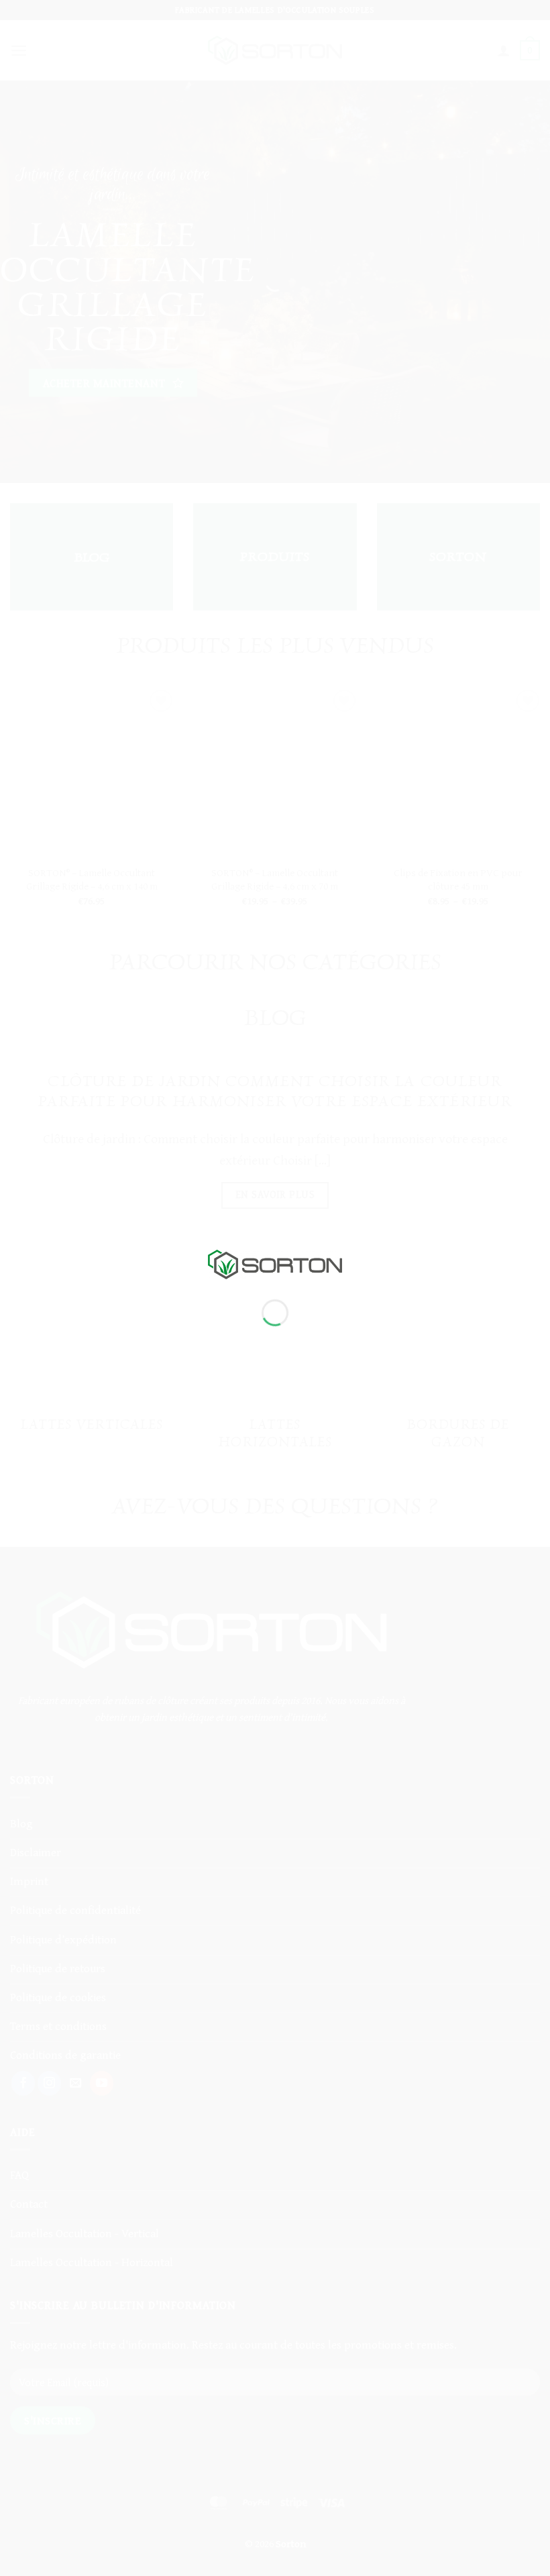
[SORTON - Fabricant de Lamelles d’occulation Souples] (275, 1263)
